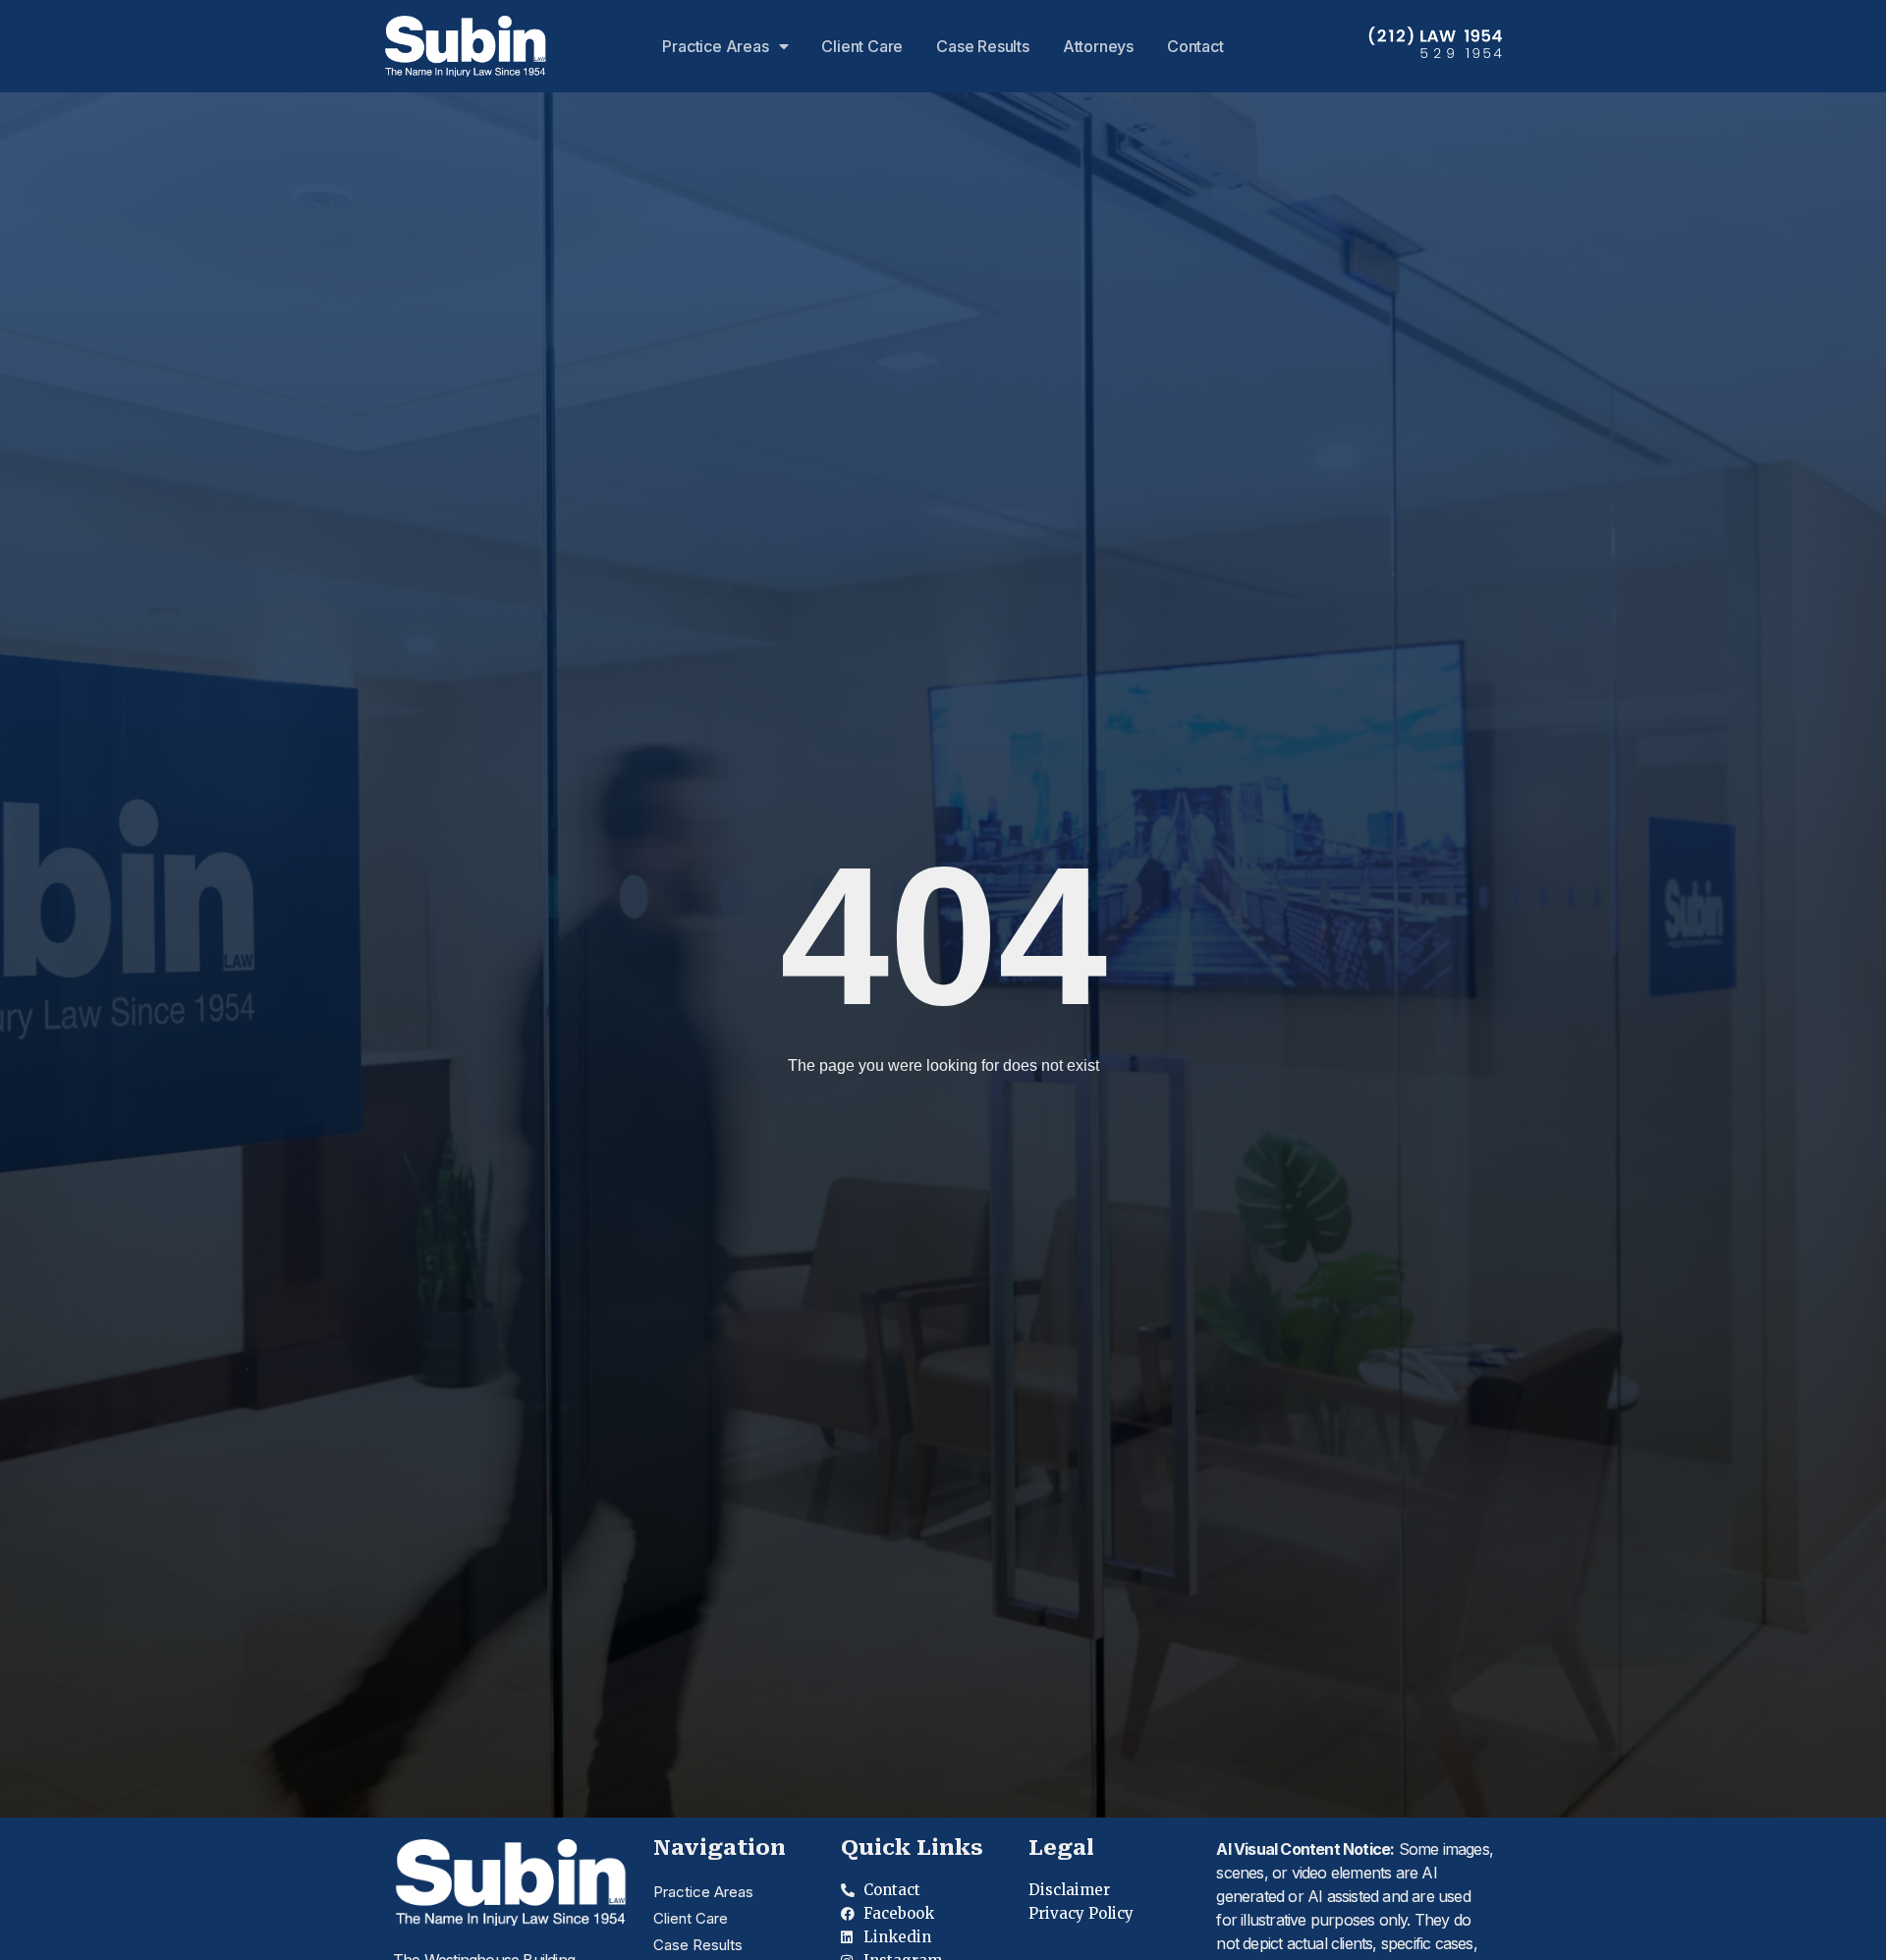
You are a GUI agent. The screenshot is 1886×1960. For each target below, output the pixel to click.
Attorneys (1098, 46)
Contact (1195, 46)
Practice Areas (715, 46)
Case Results (983, 46)
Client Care (862, 46)
